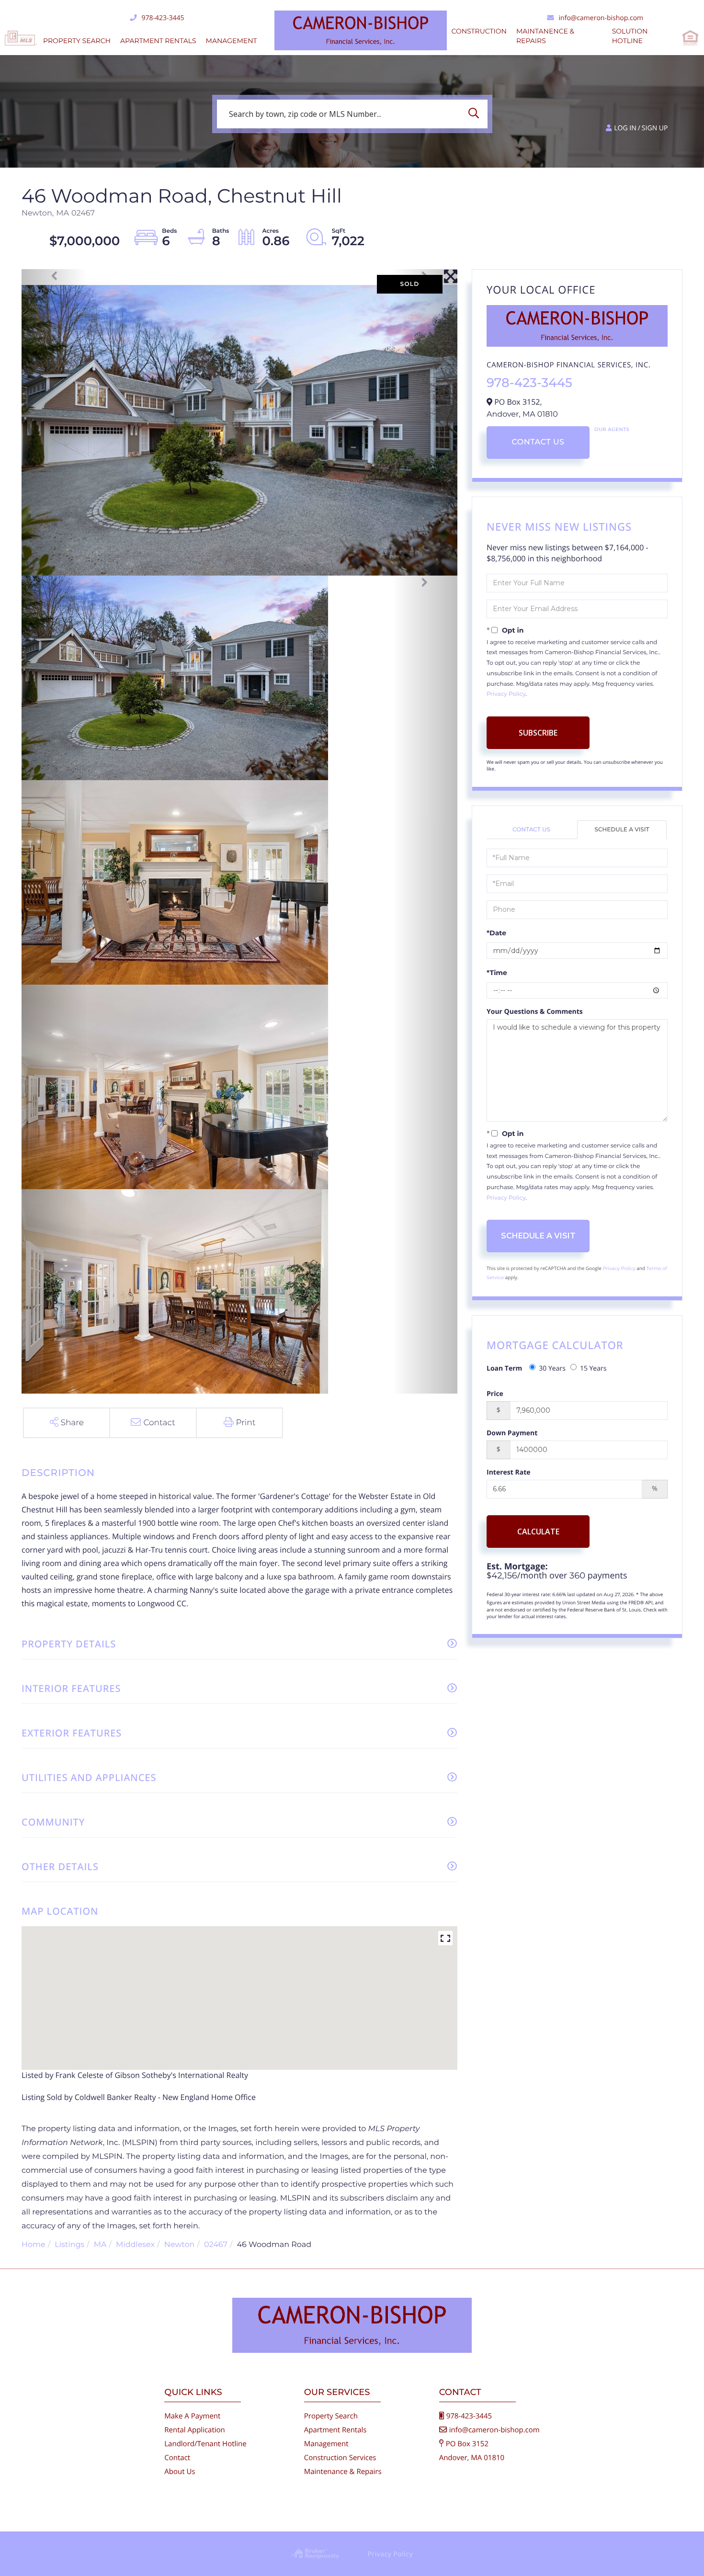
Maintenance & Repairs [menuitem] (343, 2472)
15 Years (593, 1368)
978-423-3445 (163, 18)
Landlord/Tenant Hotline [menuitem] (205, 2444)
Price (495, 1394)
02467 (216, 2245)
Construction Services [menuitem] (340, 2458)
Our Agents (612, 429)
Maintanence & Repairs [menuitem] (545, 36)
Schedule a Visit (622, 830)
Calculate (538, 1532)
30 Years (552, 1368)
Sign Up (655, 128)
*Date (496, 933)
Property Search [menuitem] (77, 41)
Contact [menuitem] (177, 2458)
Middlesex (135, 2245)
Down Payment (512, 1433)
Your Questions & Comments (535, 1012)
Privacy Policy (506, 694)
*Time (497, 973)
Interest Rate (509, 1472)
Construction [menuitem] (479, 31)
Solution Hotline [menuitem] (630, 36)
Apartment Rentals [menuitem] (158, 41)
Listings (69, 2245)
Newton (180, 2245)
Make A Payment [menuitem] (192, 2416)
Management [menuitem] (232, 41)
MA (100, 2245)
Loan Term (504, 1368)
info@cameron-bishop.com (601, 18)
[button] (476, 114)
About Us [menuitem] (180, 2472)
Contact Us (538, 442)
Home (34, 2245)
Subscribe (538, 733)
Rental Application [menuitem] (195, 2430)
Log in (625, 128)
